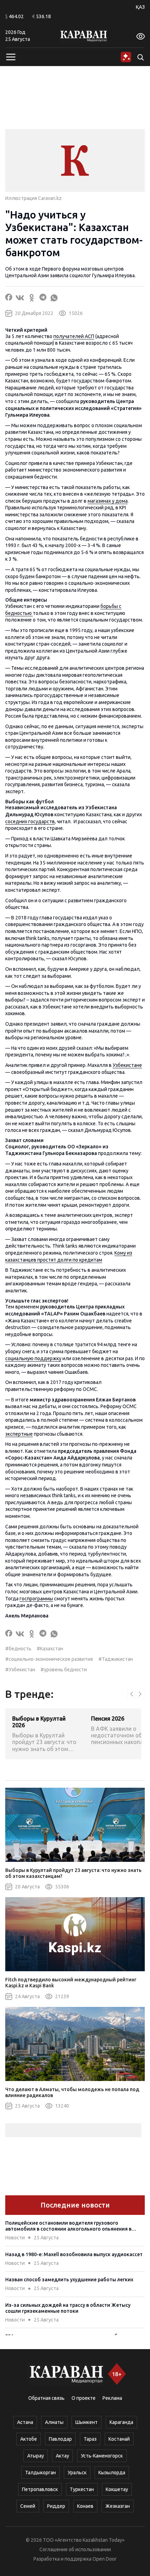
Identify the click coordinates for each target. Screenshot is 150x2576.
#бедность (18, 1649)
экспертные (19, 1434)
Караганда (121, 2422)
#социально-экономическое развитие (49, 1659)
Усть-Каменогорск (102, 2456)
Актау (62, 2456)
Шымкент (87, 2422)
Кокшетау (117, 2489)
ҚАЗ (140, 7)
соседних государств (30, 821)
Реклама (112, 2398)
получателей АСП (74, 336)
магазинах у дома (108, 501)
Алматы (54, 2422)
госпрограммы (36, 1599)
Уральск (77, 2473)
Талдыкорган (40, 2473)
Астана (25, 2422)
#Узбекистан (20, 1670)
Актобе (29, 2439)
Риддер (56, 2506)
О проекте (84, 2398)
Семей (28, 2506)
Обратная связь (46, 2398)
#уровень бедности (64, 1670)
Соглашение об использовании (75, 2549)
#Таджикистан (116, 1659)
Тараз (90, 2439)
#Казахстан (50, 1649)
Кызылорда (112, 2473)
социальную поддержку (33, 1358)
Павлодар (60, 2439)
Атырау (36, 2456)
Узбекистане (127, 1065)
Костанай (119, 2439)
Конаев (85, 2506)
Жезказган (118, 2506)
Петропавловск (40, 2489)
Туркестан (82, 2489)
